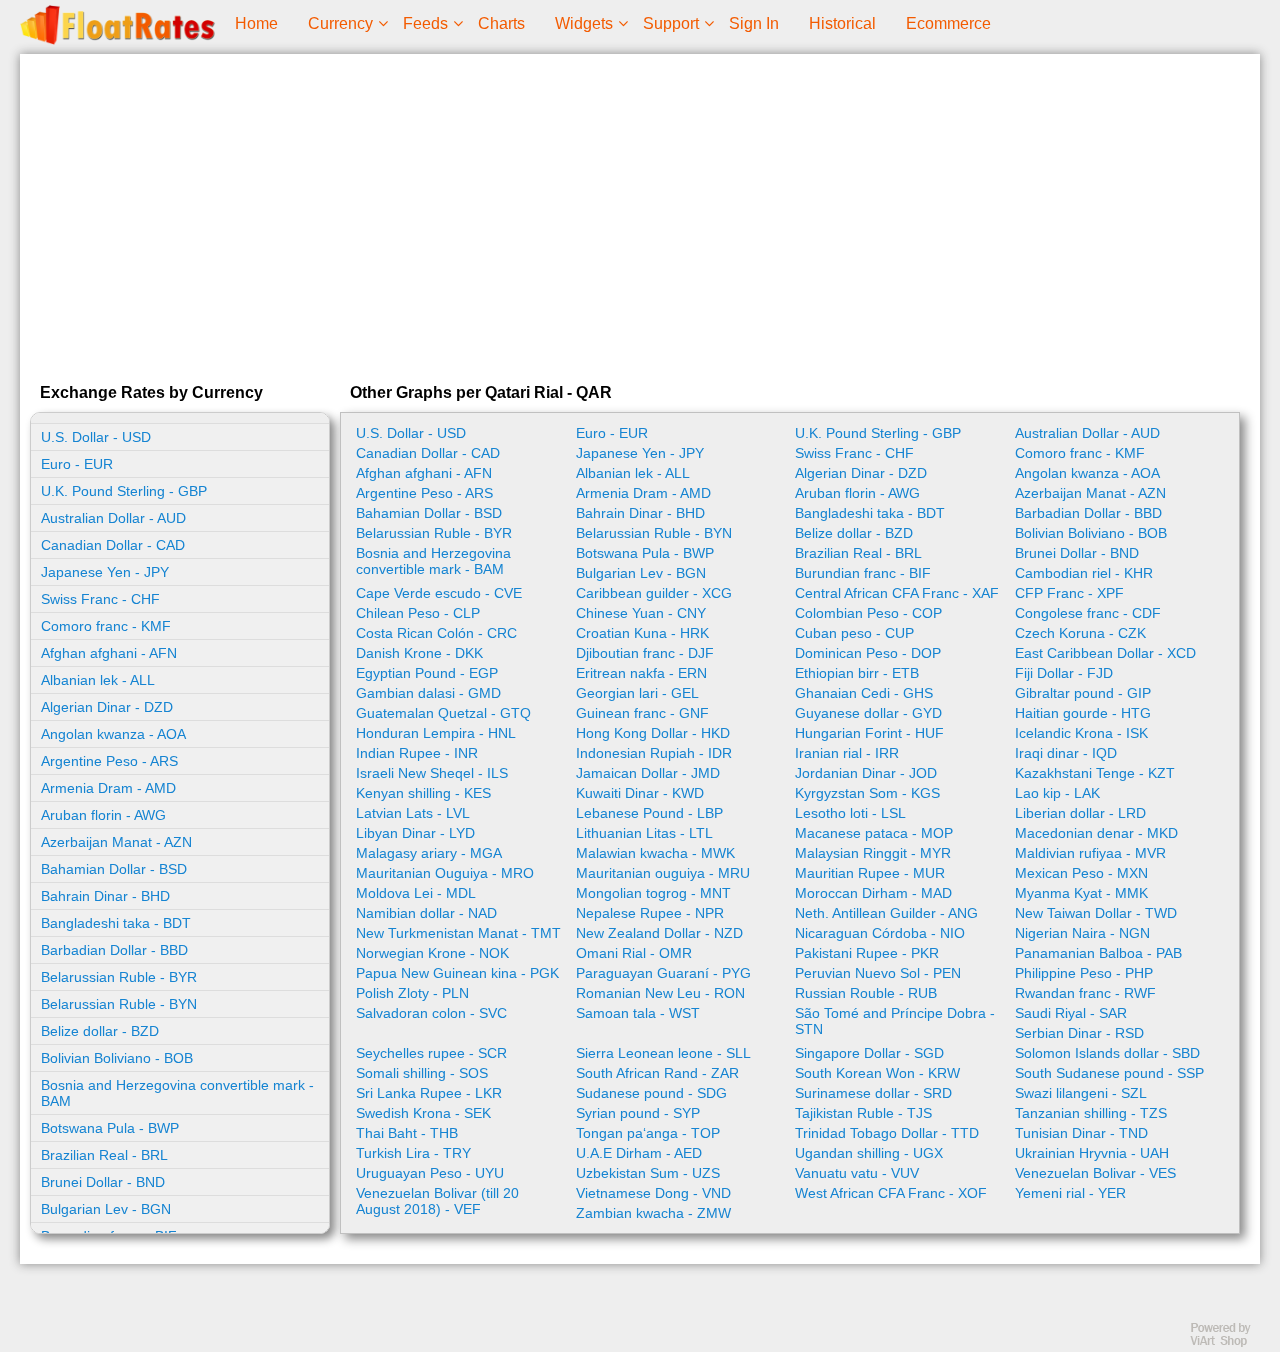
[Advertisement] (640, 214)
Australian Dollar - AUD (113, 518)
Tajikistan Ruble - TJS (863, 1113)
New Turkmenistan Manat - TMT (458, 933)
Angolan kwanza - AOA (113, 734)
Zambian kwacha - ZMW (653, 1213)
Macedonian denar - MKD (1096, 833)
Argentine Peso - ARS (109, 761)
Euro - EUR (77, 464)
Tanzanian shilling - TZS (1091, 1113)
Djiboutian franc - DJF (645, 653)
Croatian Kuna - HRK (642, 633)
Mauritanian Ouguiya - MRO (445, 873)
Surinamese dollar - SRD (873, 1093)
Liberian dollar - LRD (1080, 813)
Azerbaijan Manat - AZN (116, 842)
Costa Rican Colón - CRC (436, 633)
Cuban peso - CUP (854, 633)
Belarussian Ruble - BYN (119, 1004)
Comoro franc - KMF (106, 626)
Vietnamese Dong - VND (653, 1193)
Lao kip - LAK (1057, 793)
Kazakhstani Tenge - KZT (1095, 773)
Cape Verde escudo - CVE (439, 593)
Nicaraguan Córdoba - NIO (880, 933)
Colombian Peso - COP (868, 613)
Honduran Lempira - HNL (436, 733)
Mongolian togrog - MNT (653, 893)
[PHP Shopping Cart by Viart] (1230, 1342)
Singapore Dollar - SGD (869, 1053)
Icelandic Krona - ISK (1081, 733)
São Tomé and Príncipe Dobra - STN (895, 1021)
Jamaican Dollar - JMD (648, 773)
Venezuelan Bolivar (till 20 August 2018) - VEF (437, 1201)
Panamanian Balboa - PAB (1098, 953)
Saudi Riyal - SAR (1071, 1013)
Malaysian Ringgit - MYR (873, 853)
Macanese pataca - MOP (874, 833)
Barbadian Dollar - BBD (114, 950)
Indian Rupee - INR (417, 753)
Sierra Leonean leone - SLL (663, 1053)
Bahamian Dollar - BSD (114, 869)
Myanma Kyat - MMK (1081, 893)
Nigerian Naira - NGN (1082, 933)
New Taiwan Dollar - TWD (1096, 913)
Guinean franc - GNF (642, 713)
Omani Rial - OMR (634, 953)
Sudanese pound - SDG (651, 1093)
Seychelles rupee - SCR (431, 1053)
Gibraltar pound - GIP (1083, 693)
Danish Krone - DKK (419, 653)
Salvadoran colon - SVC (431, 1013)
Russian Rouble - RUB (866, 993)
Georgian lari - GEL (637, 693)
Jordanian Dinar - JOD (866, 773)
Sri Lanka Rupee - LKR (429, 1093)
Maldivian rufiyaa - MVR (1090, 853)
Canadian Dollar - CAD (113, 545)
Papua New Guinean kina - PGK (457, 973)
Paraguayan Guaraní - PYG (663, 973)
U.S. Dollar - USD (96, 437)
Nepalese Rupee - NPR (650, 913)
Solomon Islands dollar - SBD (1107, 1053)
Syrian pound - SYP (638, 1113)
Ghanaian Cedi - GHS (864, 693)
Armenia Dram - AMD (108, 788)
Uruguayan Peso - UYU (430, 1173)
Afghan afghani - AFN (109, 653)
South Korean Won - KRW (877, 1073)
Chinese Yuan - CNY (641, 613)
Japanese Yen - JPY (105, 572)
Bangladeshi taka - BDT (116, 923)
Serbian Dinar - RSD (1079, 1033)
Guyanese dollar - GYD (868, 713)
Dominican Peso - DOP (868, 653)
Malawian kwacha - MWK (655, 853)
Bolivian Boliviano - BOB (117, 1058)
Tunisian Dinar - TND (1081, 1133)
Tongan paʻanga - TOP (648, 1133)
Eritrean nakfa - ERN (641, 673)
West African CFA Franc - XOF (891, 1193)
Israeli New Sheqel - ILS (432, 773)
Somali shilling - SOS (422, 1073)
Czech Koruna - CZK (1080, 633)
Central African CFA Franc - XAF (897, 593)
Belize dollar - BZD (100, 1031)
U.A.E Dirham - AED (639, 1153)
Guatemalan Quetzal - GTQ (443, 713)
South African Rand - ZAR (657, 1073)
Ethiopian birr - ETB (857, 673)
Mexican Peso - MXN (1081, 873)
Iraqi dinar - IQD (1066, 753)
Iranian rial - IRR (847, 753)
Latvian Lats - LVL (413, 813)
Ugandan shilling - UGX (869, 1153)
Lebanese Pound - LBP (649, 813)
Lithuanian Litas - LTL (644, 833)
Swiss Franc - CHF (100, 599)
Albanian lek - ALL (98, 680)
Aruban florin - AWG (103, 815)
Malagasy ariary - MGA (429, 853)
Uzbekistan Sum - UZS (648, 1173)
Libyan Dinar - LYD (415, 833)
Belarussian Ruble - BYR (119, 977)
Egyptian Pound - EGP (427, 673)
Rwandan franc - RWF (1085, 993)
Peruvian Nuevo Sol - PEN (878, 973)
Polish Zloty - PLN (412, 993)
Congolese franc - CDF (1088, 613)
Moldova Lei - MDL (416, 893)
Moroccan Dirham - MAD (873, 893)
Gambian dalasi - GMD (428, 693)
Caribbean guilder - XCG (654, 593)
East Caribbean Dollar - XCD (1105, 653)
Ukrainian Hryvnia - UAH (1092, 1153)
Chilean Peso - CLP (418, 613)
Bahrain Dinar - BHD (105, 896)
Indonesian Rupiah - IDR (654, 753)
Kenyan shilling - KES (423, 793)
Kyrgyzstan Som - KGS (867, 793)
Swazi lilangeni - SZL (1081, 1093)
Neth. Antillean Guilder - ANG (886, 913)
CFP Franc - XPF (1069, 593)
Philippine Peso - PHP (1084, 973)
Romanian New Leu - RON (660, 993)
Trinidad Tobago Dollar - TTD (887, 1133)
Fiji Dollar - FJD (1064, 673)
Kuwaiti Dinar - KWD (640, 793)
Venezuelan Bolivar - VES (1095, 1173)
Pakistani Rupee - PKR (867, 953)
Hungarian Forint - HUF (869, 733)
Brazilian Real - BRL (104, 1155)
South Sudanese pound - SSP (1109, 1073)
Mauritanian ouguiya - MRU (663, 873)
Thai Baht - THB (407, 1133)
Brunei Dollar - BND (103, 1182)
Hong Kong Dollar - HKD (653, 733)
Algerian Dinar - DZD (107, 707)
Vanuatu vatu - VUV (857, 1173)
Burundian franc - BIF (863, 573)
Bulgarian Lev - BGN (106, 1209)
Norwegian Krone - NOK (432, 953)
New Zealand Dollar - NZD (659, 933)
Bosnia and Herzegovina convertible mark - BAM (177, 1093)
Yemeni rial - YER (1070, 1193)
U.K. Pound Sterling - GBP (124, 491)
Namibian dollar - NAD (426, 913)
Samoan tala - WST (638, 1013)
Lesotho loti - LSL (850, 813)
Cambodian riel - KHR (1084, 573)
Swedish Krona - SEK (423, 1113)
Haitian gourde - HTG (1083, 713)
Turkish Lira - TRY (413, 1153)
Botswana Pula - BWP (110, 1128)
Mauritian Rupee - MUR (870, 873)
